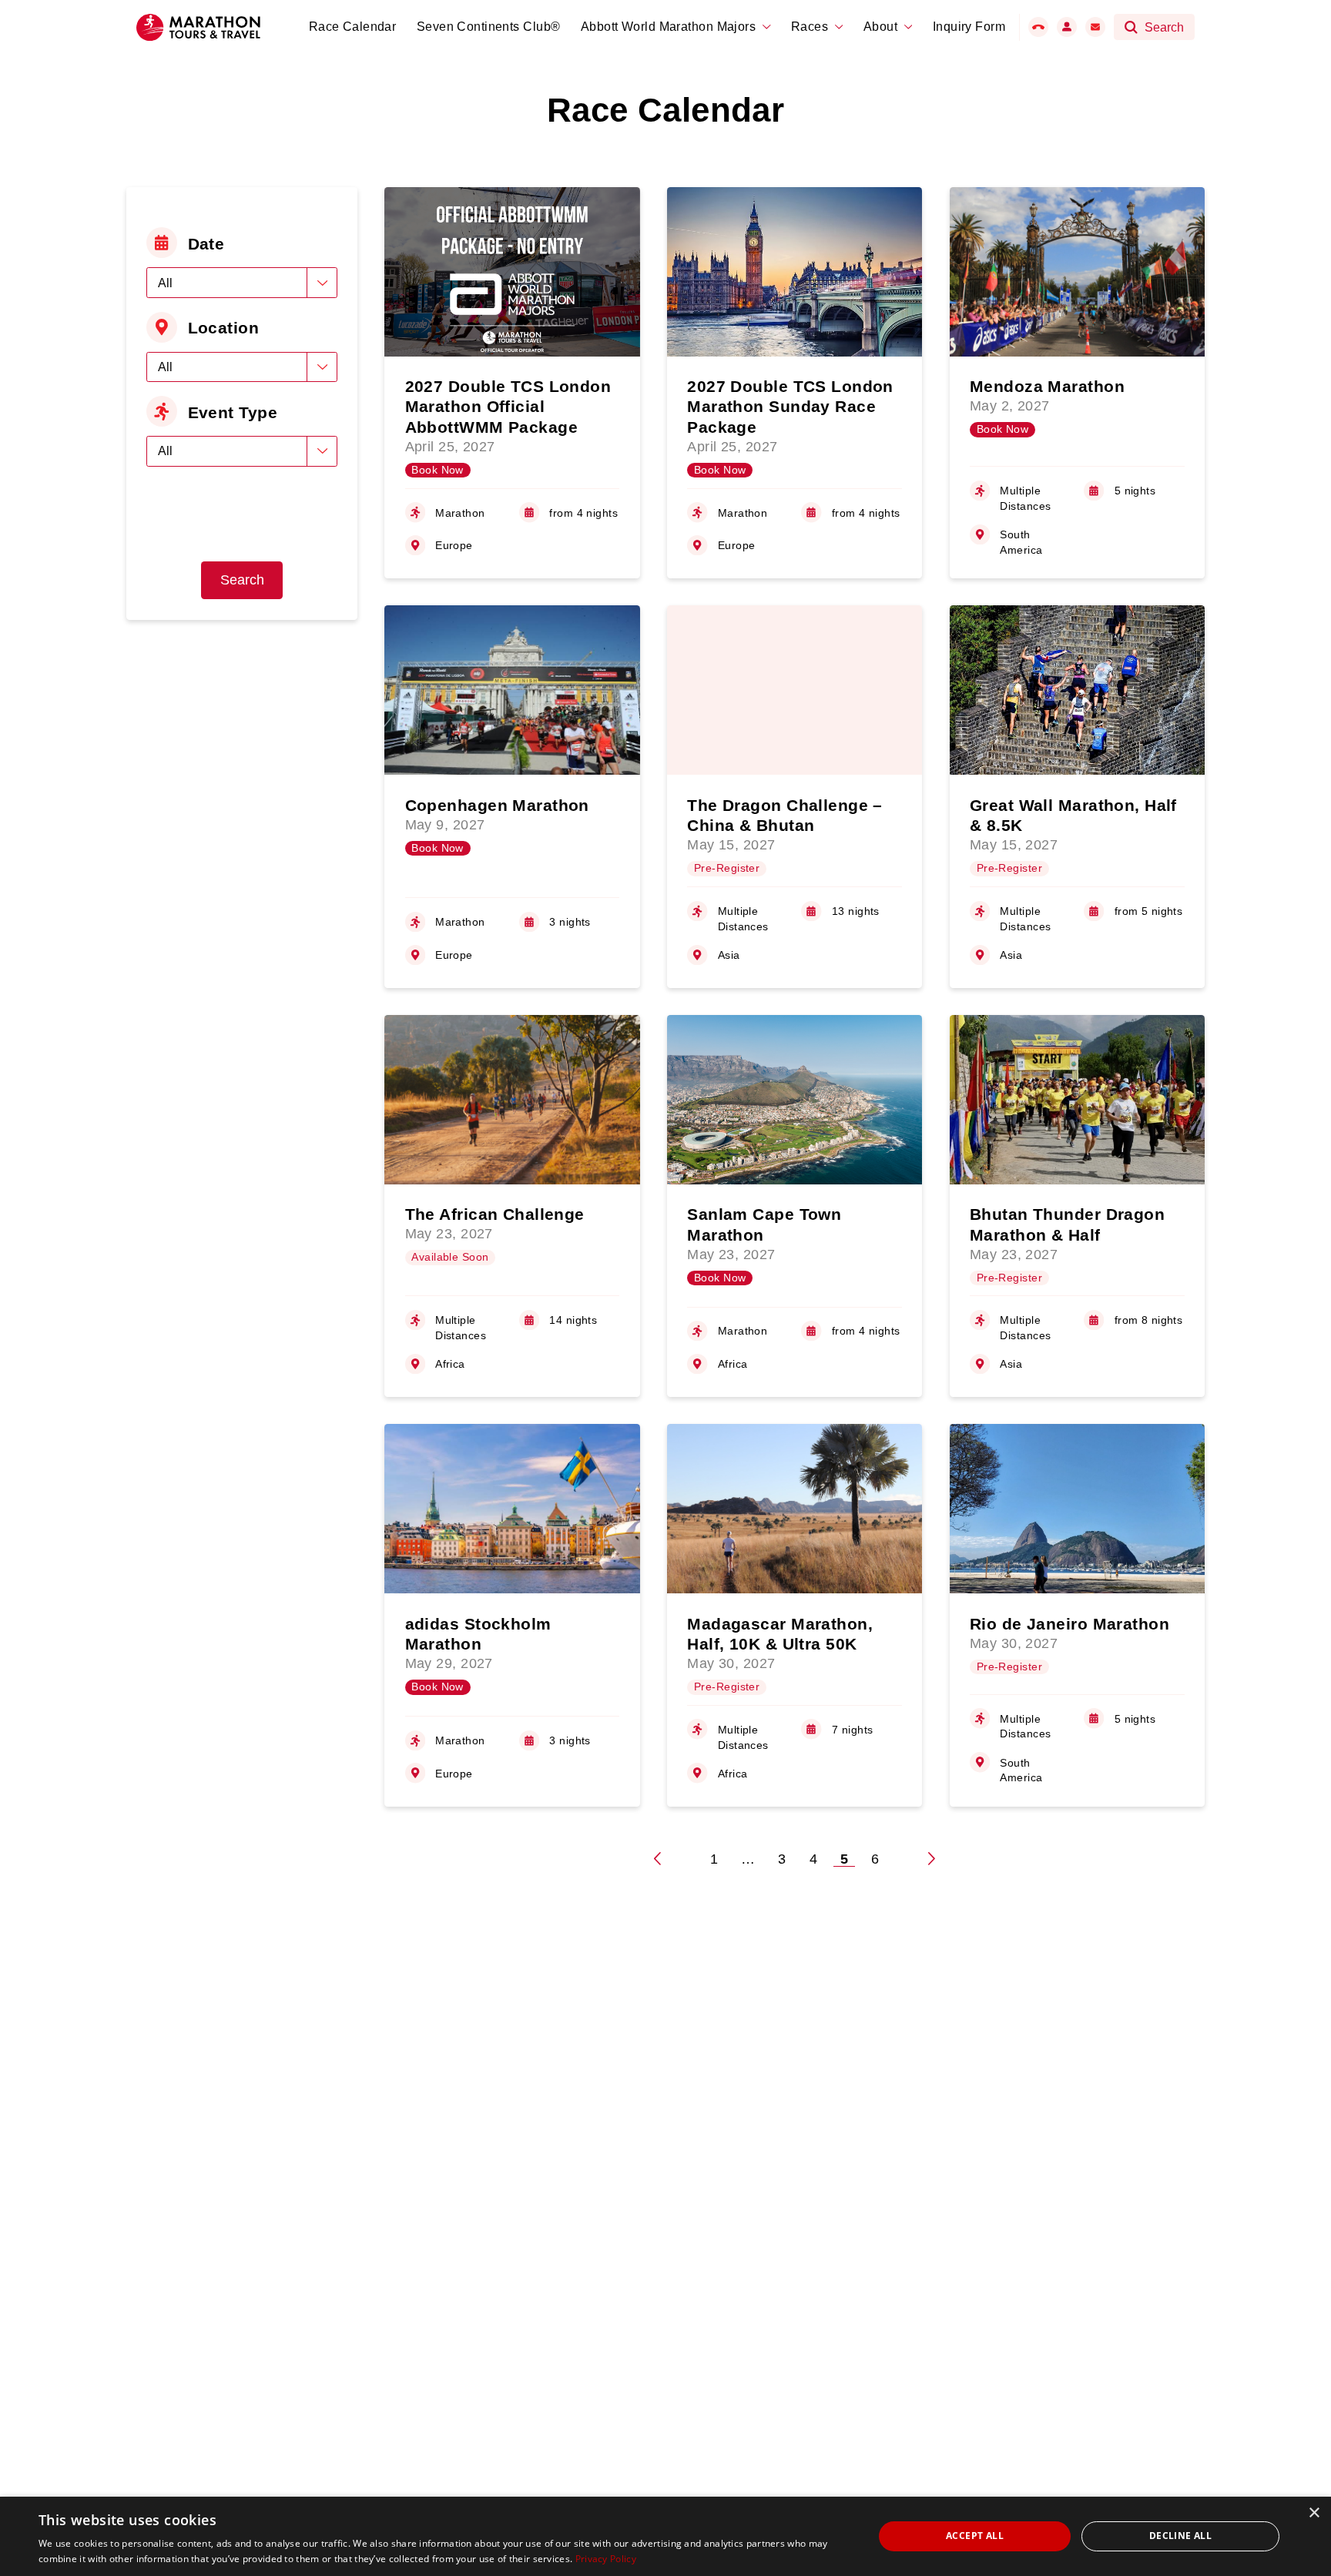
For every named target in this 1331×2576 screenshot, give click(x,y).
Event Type (233, 412)
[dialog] (665, 2536)
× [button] (1314, 2513)
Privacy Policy (606, 2559)
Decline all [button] (1180, 2536)
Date (206, 244)
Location (224, 328)
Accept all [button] (975, 2536)
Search (242, 580)
